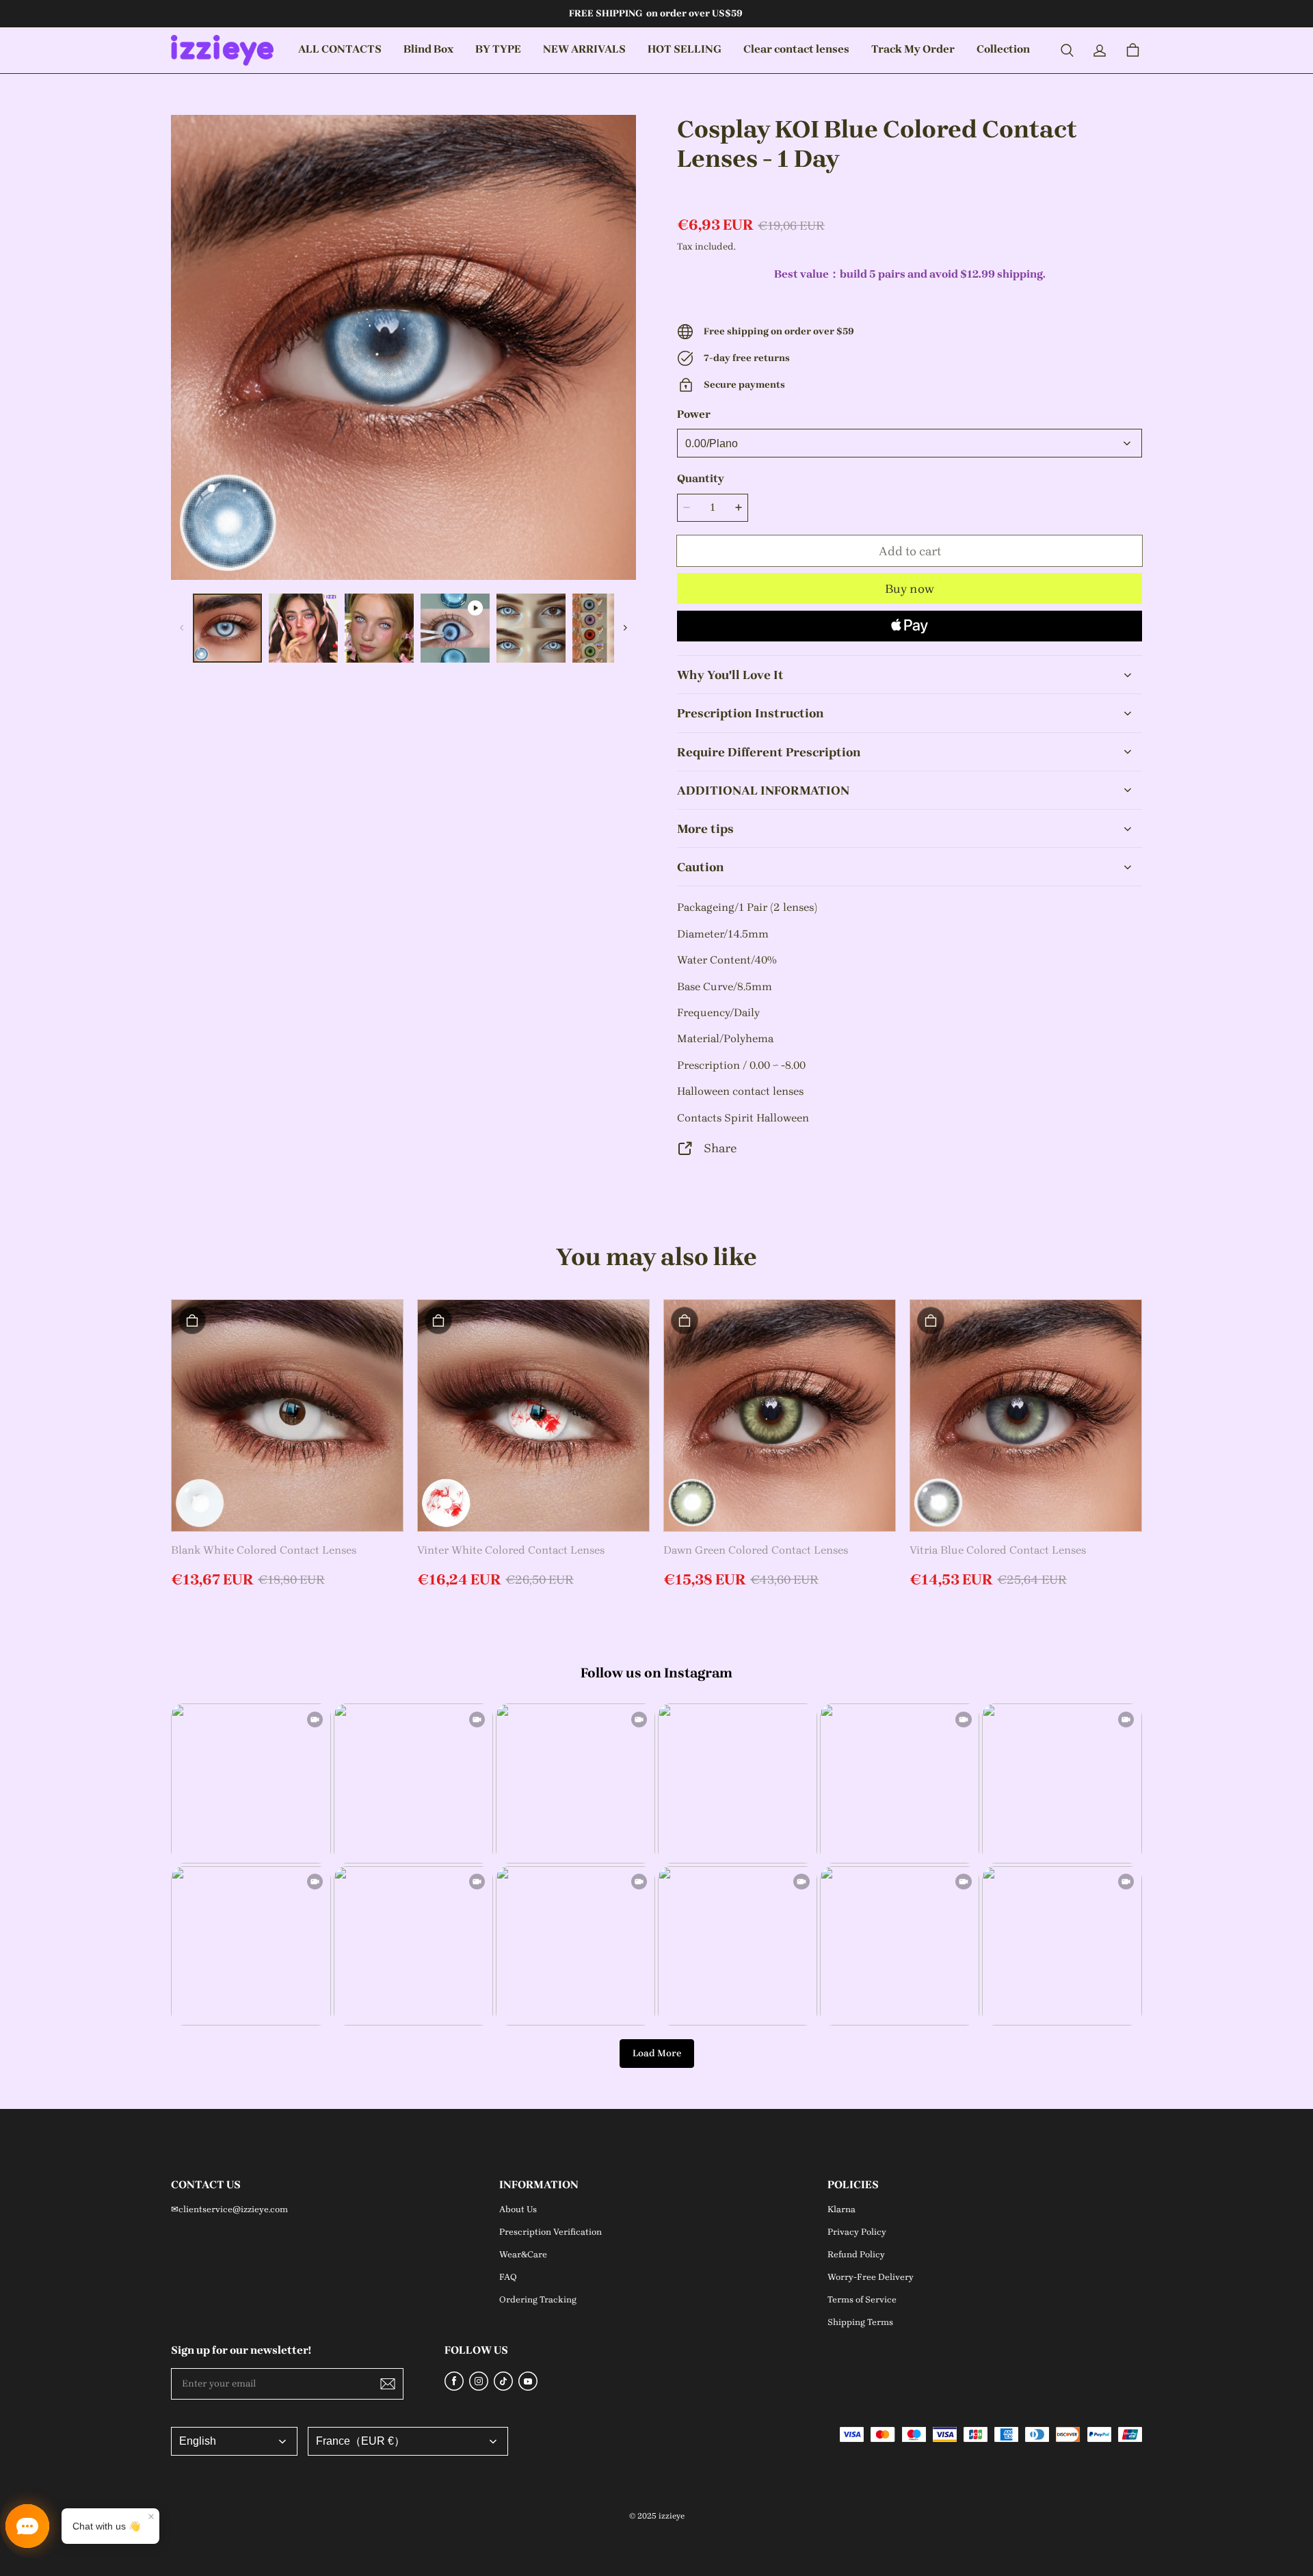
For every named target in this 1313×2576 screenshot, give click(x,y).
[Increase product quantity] (739, 508)
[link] (428, 50)
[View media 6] (607, 628)
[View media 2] (303, 628)
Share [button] (720, 1148)
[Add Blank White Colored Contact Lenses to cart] (192, 1320)
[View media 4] (455, 628)
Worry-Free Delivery (871, 2277)
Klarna (841, 2209)
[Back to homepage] (222, 50)
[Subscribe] (388, 2384)
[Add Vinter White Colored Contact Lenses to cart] (438, 1320)
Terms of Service (862, 2299)
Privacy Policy (857, 2232)
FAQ (508, 2277)
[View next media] (625, 628)
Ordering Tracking (538, 2299)
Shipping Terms (860, 2322)
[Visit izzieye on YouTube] (528, 2387)
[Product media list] (403, 347)
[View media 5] (531, 628)
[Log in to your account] (1100, 51)
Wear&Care (523, 2254)
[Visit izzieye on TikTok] (503, 2387)
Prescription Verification (551, 2232)
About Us (518, 2209)
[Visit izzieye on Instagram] (479, 2387)
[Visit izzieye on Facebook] (454, 2387)
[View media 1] (227, 628)
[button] (1067, 51)
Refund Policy (856, 2254)
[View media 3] (379, 628)
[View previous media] (182, 628)
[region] (403, 628)
